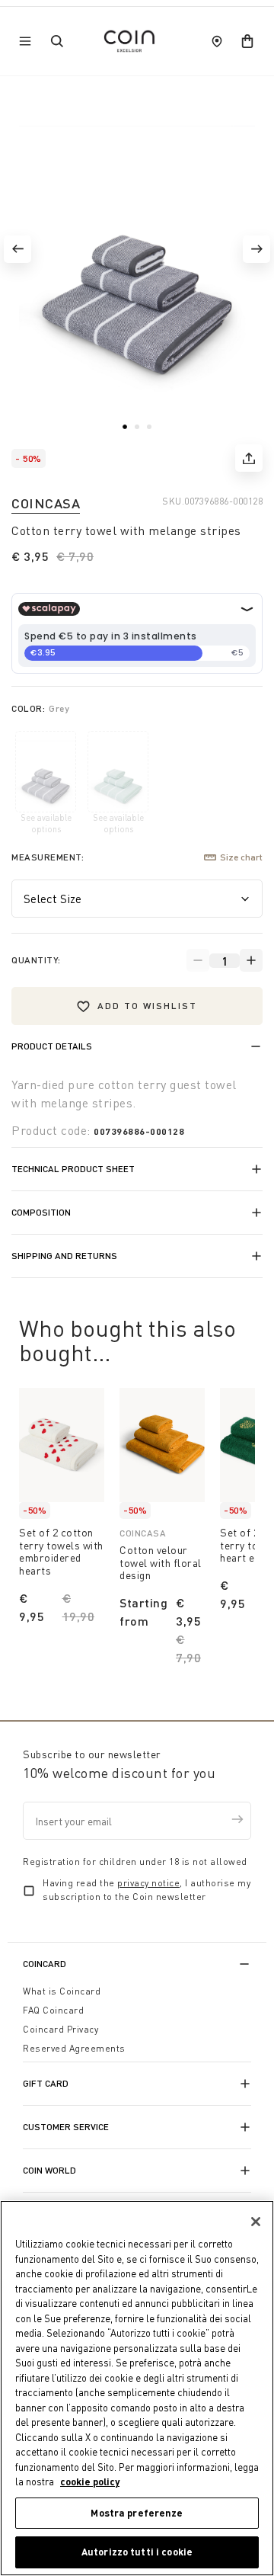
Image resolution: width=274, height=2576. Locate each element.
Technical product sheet (73, 1169)
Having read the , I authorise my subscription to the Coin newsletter (147, 1890)
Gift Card (46, 2083)
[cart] (247, 41)
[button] (18, 249)
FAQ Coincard (53, 2010)
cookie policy (90, 2481)
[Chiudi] (256, 2222)
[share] (249, 458)
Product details (52, 1046)
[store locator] (217, 41)
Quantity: (36, 960)
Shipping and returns (64, 1256)
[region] (137, 2388)
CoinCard (45, 1964)
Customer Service (66, 2127)
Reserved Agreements (74, 2048)
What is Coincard (62, 1991)
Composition (41, 1212)
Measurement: (48, 857)
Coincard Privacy (61, 2029)
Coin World (49, 2170)
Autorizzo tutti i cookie (137, 2552)
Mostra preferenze (137, 2513)
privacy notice (148, 1883)
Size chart (241, 857)
